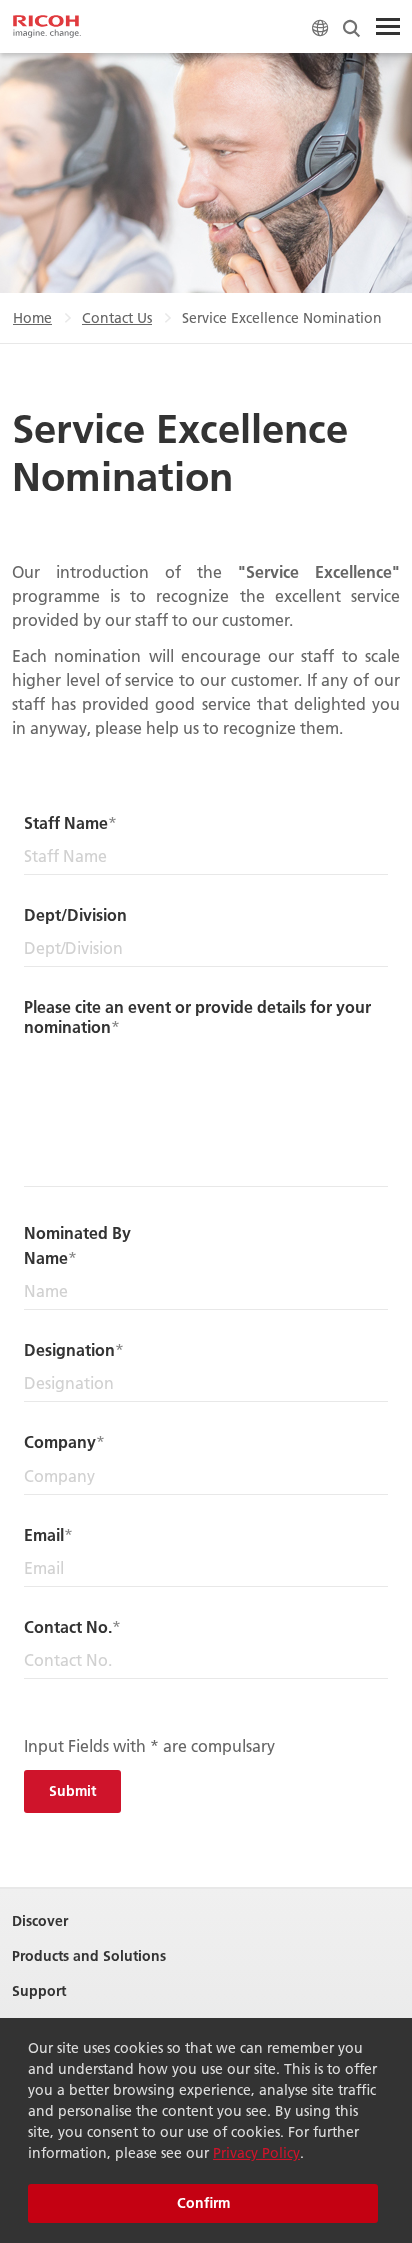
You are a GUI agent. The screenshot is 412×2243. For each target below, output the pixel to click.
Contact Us (117, 318)
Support (39, 1991)
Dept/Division (75, 914)
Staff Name (66, 822)
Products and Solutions (89, 1956)
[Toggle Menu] (388, 27)
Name (46, 1257)
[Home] (47, 27)
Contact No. (68, 1626)
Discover (40, 1921)
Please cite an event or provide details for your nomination (197, 1016)
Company (60, 1441)
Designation (69, 1349)
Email (44, 1534)
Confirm (203, 2203)
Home (32, 318)
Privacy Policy (256, 2153)
